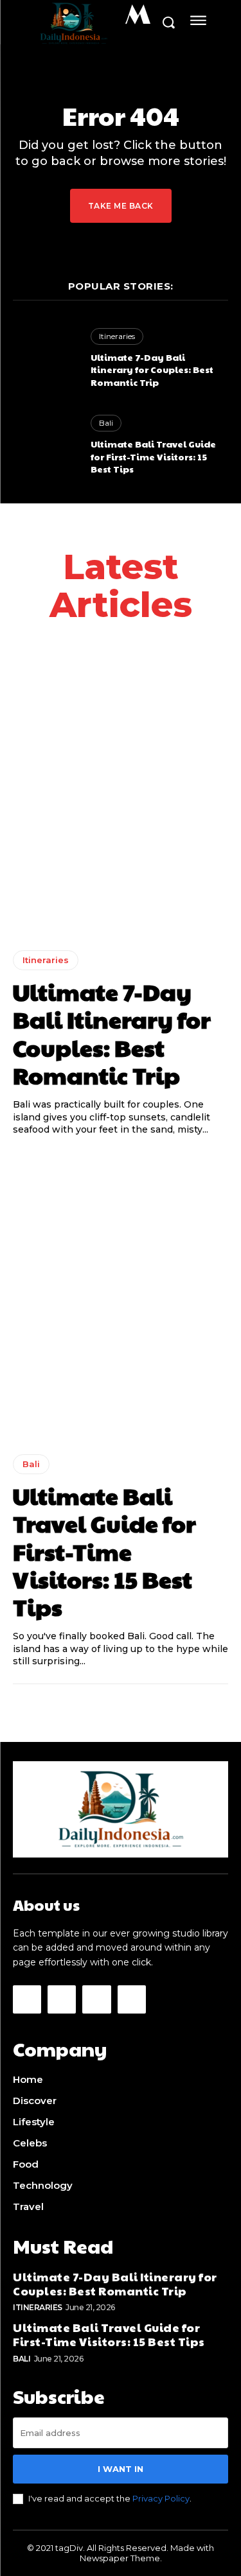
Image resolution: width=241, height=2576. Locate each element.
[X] (96, 1999)
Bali (106, 423)
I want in (121, 2469)
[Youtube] (132, 1999)
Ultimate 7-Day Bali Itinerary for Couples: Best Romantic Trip (152, 370)
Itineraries (117, 336)
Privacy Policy (161, 2498)
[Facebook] (27, 1999)
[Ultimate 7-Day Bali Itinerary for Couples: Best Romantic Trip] (45, 359)
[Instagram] (62, 1999)
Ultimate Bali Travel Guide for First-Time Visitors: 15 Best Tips (153, 456)
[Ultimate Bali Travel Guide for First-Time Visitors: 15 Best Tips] (45, 445)
